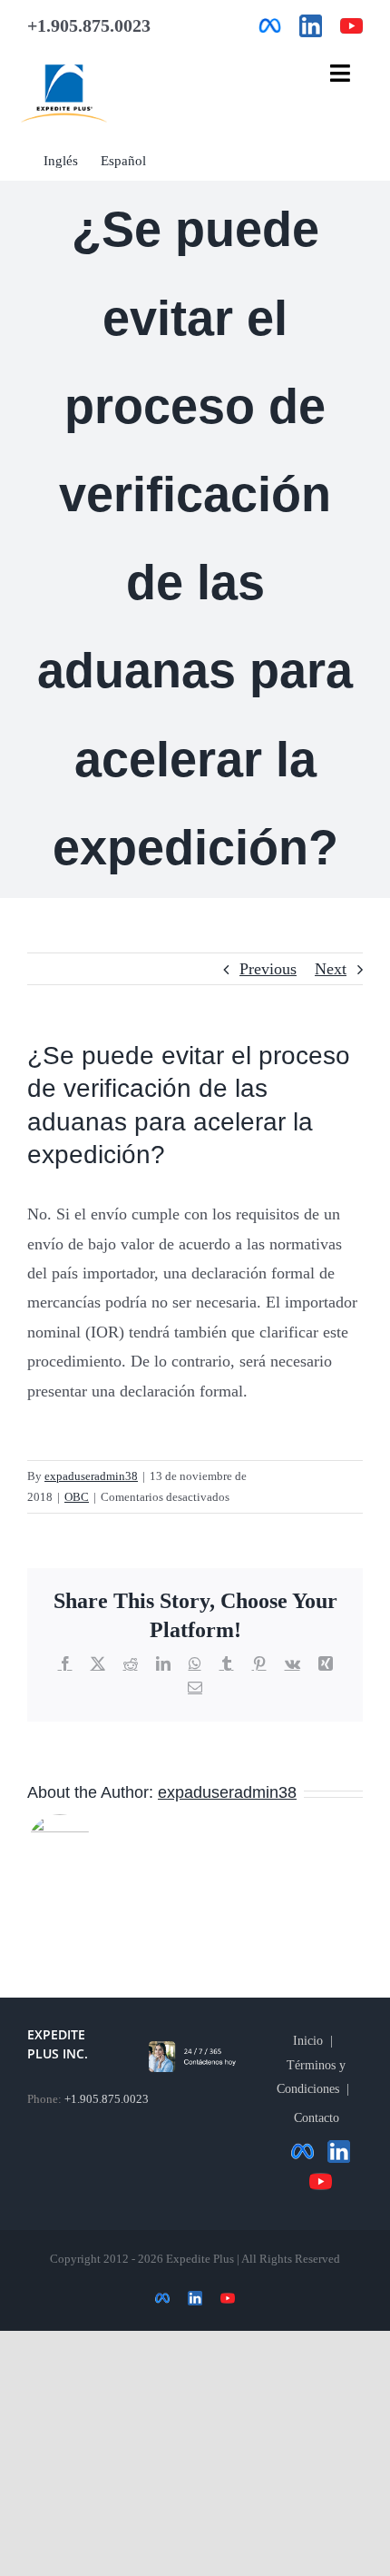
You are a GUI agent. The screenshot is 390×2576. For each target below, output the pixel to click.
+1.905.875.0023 (107, 2099)
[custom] (270, 26)
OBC (77, 1497)
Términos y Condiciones (312, 2077)
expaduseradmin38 (91, 1476)
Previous (268, 969)
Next (331, 969)
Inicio (308, 2041)
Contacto (317, 2118)
